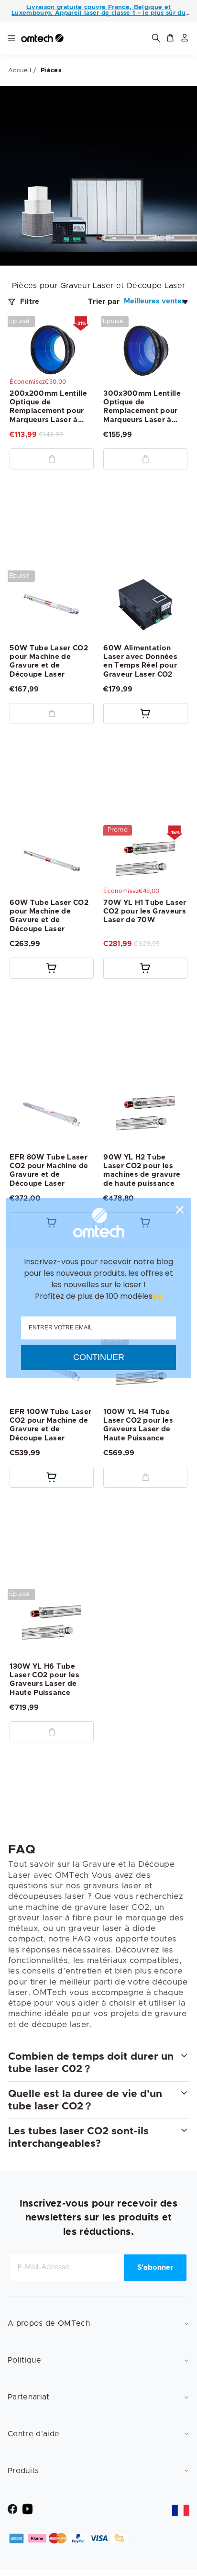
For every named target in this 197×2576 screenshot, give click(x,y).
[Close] (180, 1210)
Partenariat (29, 2397)
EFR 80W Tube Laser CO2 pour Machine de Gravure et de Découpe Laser (49, 1171)
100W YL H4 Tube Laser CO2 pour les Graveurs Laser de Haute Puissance (138, 1426)
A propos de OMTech (49, 2323)
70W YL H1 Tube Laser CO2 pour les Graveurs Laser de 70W (145, 911)
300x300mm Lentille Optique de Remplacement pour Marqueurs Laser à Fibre (142, 407)
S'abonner (155, 2268)
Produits (23, 2471)
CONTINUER (99, 1357)
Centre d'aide (33, 2434)
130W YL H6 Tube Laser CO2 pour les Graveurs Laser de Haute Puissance (44, 1680)
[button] (170, 39)
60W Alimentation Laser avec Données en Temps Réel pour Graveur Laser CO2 (140, 661)
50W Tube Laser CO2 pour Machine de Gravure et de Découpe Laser (49, 661)
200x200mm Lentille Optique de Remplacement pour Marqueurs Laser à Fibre (48, 407)
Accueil (20, 71)
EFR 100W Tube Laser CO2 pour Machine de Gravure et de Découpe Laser (50, 1426)
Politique (24, 2360)
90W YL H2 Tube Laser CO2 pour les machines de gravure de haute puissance (142, 1171)
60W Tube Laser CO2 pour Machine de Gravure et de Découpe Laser (49, 916)
